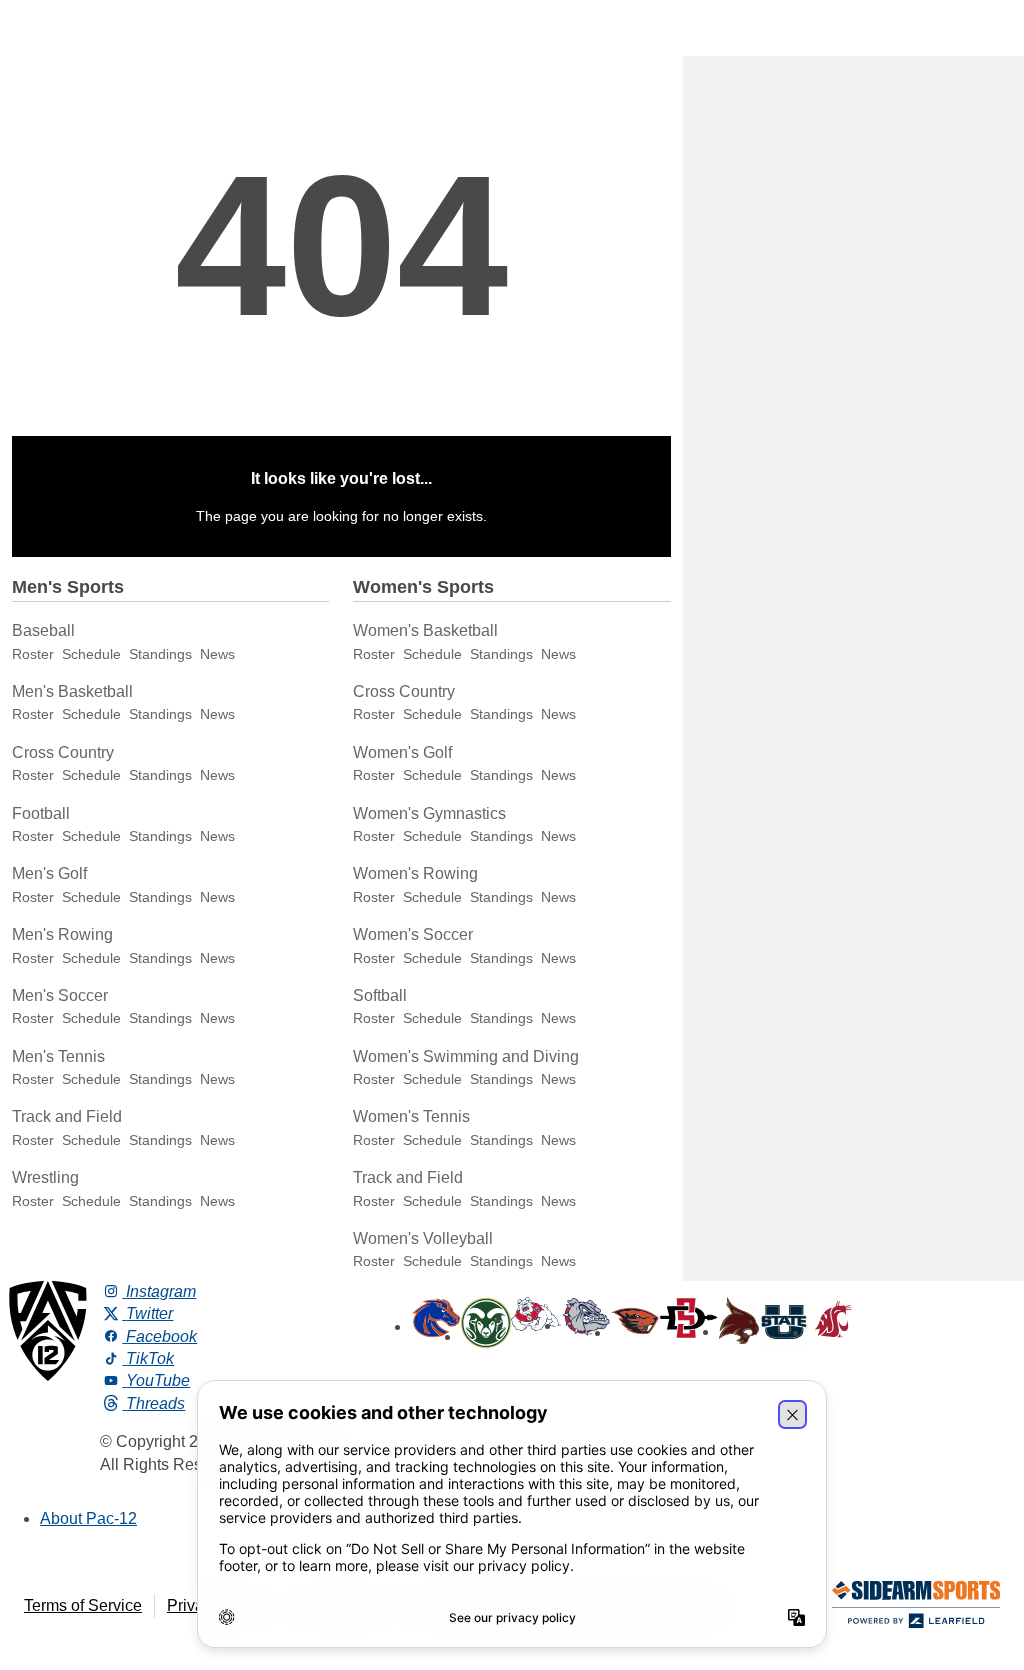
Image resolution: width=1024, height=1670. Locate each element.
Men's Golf (49, 873)
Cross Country (63, 752)
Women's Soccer (413, 934)
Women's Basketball (425, 630)
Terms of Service (83, 1605)
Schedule (91, 654)
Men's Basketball (72, 691)
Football (41, 813)
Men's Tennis (58, 1056)
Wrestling (45, 1177)
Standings (160, 654)
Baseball (43, 630)
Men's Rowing (62, 934)
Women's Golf (402, 752)
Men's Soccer (60, 995)
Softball (380, 995)
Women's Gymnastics (429, 813)
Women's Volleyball (423, 1238)
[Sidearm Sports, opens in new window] (916, 1608)
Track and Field (67, 1116)
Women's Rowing (415, 873)
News (217, 654)
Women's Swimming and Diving (466, 1056)
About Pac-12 (88, 1518)
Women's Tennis (411, 1116)
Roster (33, 654)
